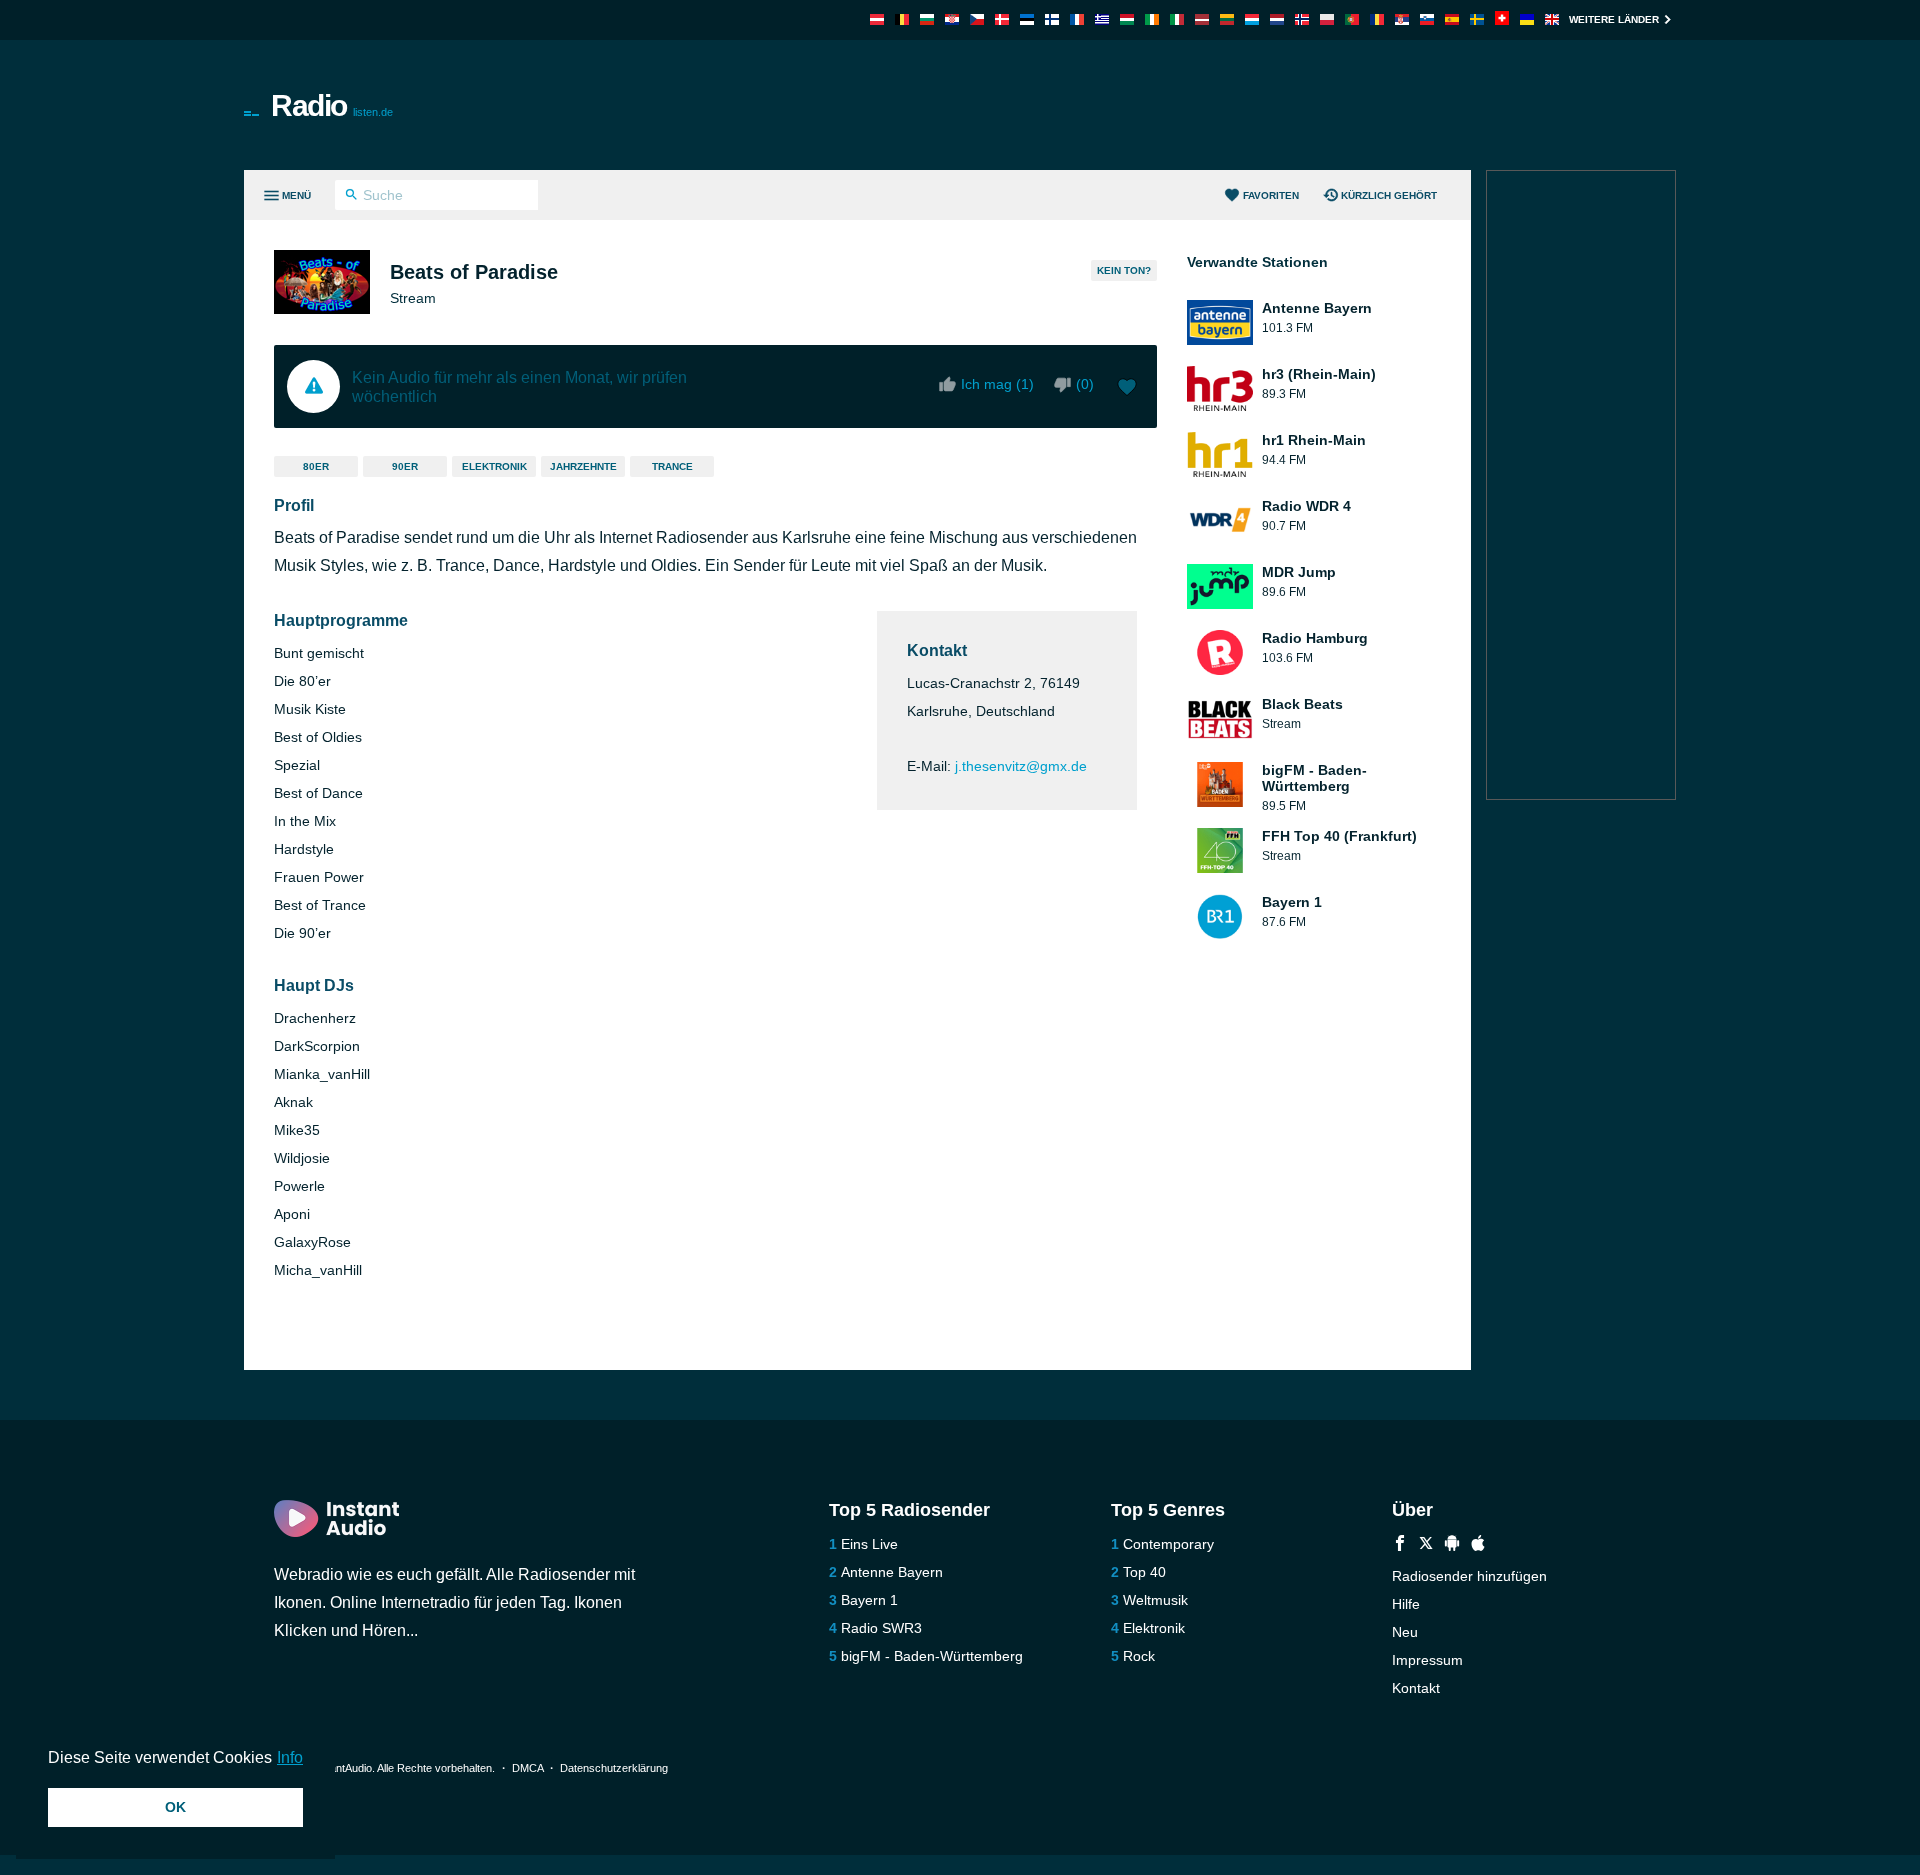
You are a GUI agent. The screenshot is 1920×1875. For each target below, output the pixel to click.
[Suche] (351, 197)
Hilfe (1406, 1604)
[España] (1452, 19)
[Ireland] (1152, 19)
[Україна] (1527, 19)
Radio (332, 105)
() (1085, 384)
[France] (1077, 19)
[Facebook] (1400, 1545)
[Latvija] (1202, 19)
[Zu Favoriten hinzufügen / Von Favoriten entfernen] (1127, 389)
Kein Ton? (1124, 270)
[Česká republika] (977, 19)
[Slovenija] (1427, 19)
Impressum (1427, 1660)
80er (316, 466)
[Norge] (1302, 19)
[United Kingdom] (1552, 19)
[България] (927, 19)
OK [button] (175, 1807)
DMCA (527, 1768)
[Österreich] (877, 19)
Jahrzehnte (583, 466)
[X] (1426, 1545)
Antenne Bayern (892, 1572)
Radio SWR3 (881, 1628)
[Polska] (1327, 19)
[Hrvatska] (952, 19)
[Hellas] (1102, 19)
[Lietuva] (1227, 19)
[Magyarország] (1127, 19)
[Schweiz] (1502, 19)
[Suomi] (1052, 19)
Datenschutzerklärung (614, 1768)
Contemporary (1168, 1544)
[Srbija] (1402, 19)
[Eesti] (1027, 19)
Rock (1139, 1656)
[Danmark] (1002, 19)
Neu (1405, 1632)
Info (290, 1757)
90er (405, 466)
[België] (902, 19)
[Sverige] (1477, 19)
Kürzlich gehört (1389, 195)
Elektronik (494, 466)
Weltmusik (1155, 1600)
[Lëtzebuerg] (1252, 19)
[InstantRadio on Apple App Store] (1478, 1545)
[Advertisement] (1186, 105)
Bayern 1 (869, 1600)
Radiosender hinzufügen (1469, 1576)
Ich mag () (997, 384)
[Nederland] (1277, 19)
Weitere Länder (1614, 19)
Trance (672, 466)
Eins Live (869, 1544)
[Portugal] (1352, 19)
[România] (1377, 19)
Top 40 (1144, 1572)
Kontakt (1416, 1688)
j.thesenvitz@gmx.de (1021, 766)
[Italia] (1177, 19)
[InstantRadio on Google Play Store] (1452, 1545)
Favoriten (1271, 195)
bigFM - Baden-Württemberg (932, 1656)
